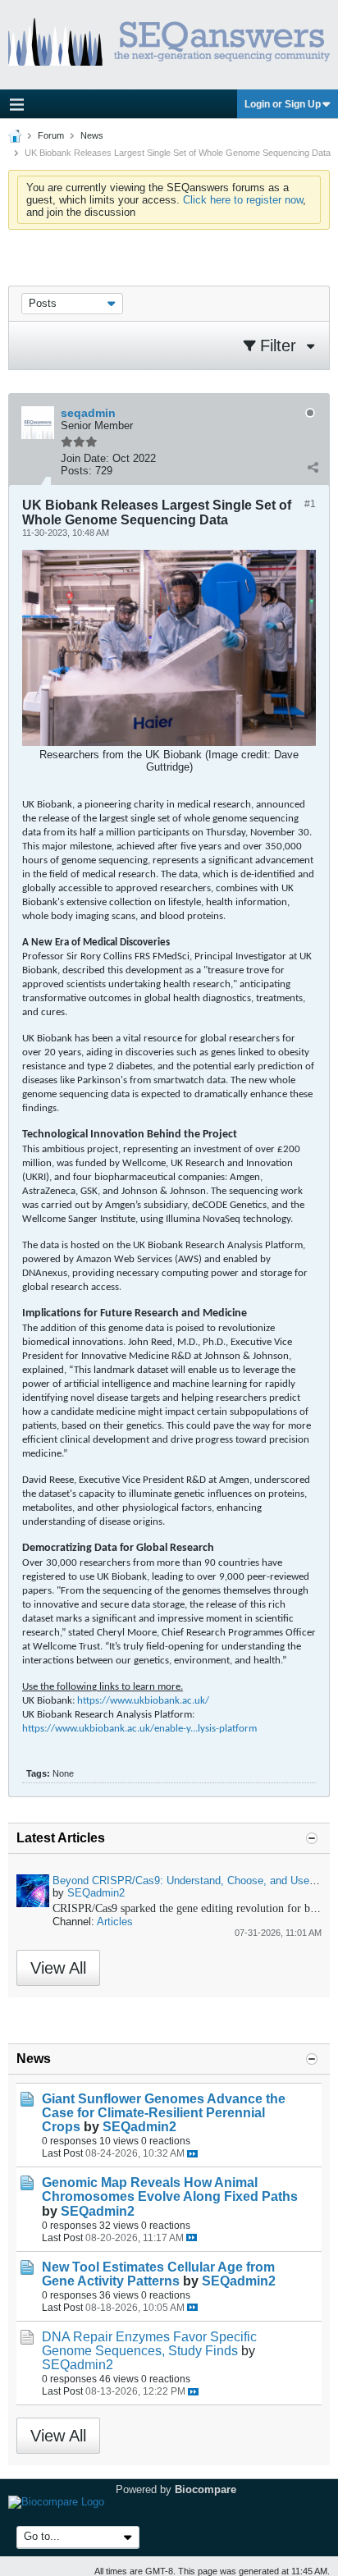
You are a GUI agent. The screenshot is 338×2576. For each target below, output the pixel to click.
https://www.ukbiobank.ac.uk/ (143, 1701)
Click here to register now (243, 200)
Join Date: (85, 458)
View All (58, 1968)
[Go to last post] (192, 2154)
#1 (310, 504)
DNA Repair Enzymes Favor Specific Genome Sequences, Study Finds (149, 2344)
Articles (115, 1922)
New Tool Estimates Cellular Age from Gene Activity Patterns (158, 2274)
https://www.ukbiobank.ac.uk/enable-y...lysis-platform (139, 1729)
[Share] (313, 467)
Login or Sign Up (283, 104)
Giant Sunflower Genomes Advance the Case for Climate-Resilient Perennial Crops (164, 2113)
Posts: (76, 471)
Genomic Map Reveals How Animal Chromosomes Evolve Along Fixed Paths (170, 2189)
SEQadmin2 (96, 1893)
